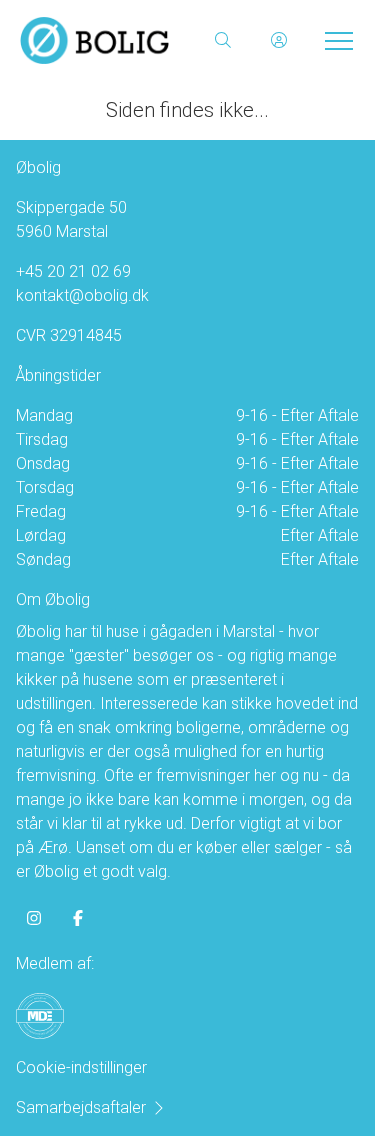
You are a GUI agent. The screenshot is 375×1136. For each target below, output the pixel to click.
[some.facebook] (78, 918)
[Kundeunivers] (279, 40)
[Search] (223, 40)
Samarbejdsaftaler (81, 1107)
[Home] (104, 40)
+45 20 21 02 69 (73, 271)
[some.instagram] (34, 918)
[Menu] (335, 40)
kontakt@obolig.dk (82, 295)
